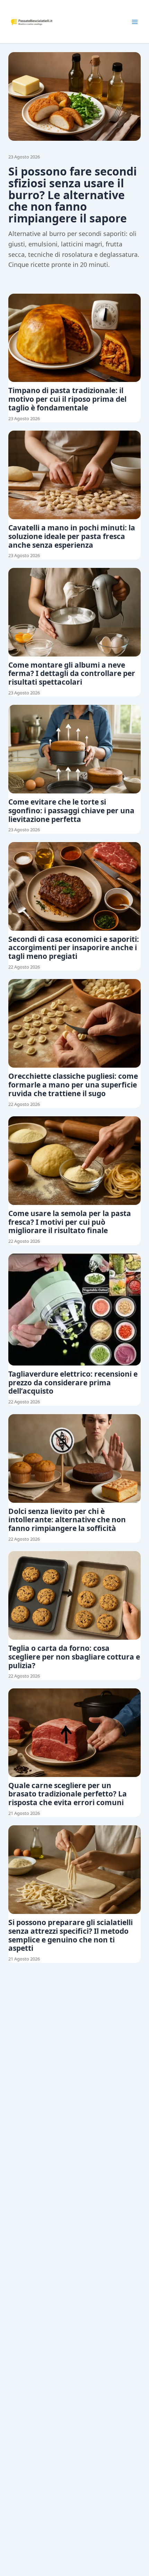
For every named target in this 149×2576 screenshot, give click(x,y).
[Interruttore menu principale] (135, 22)
